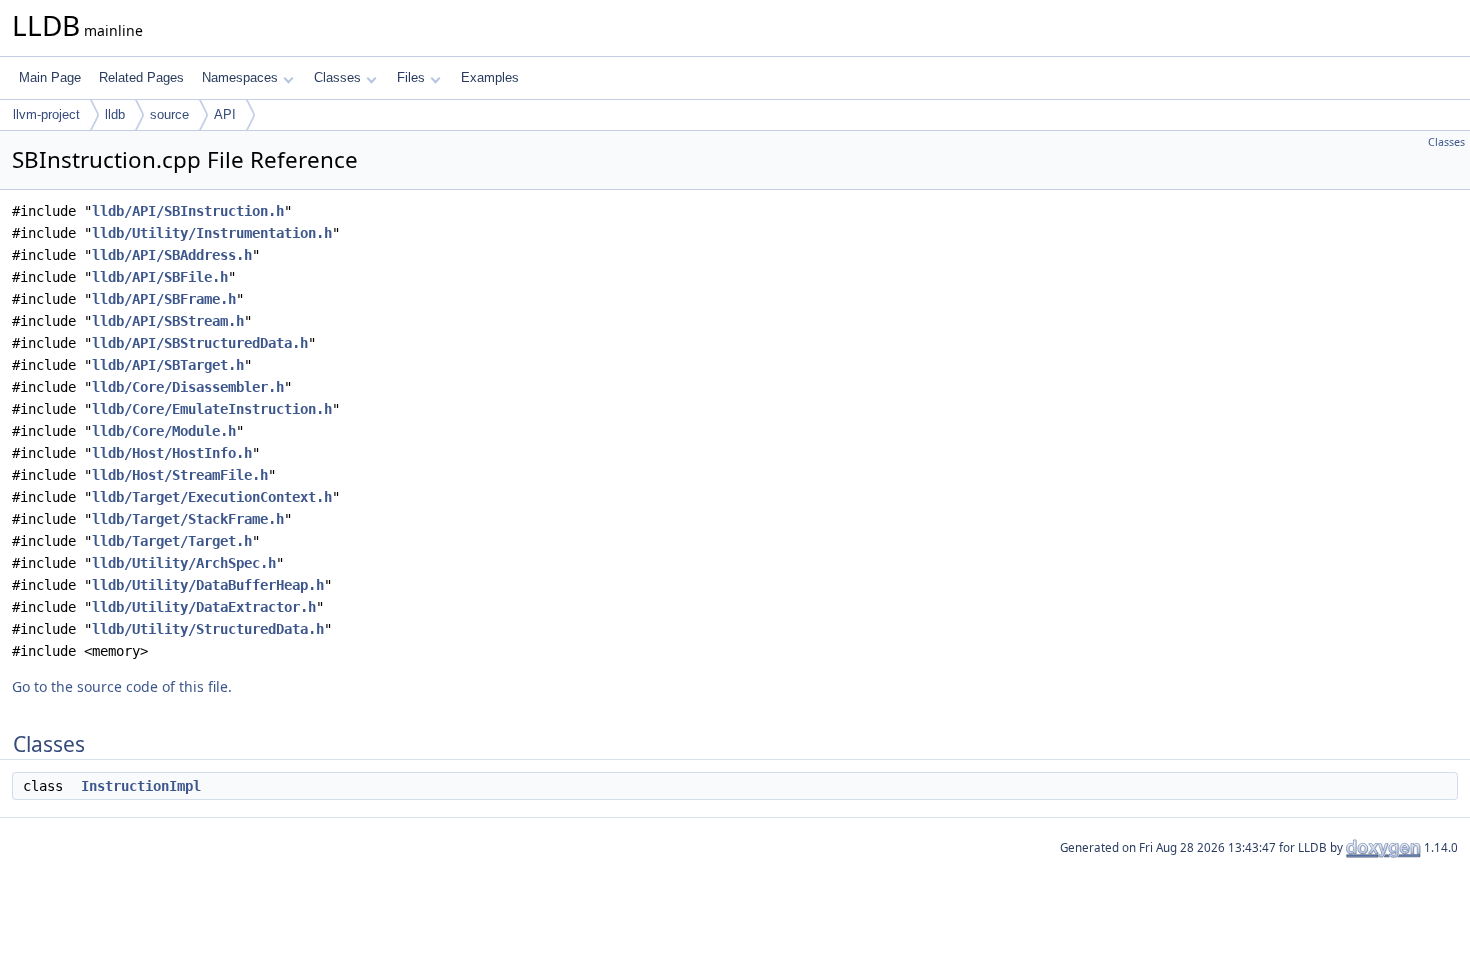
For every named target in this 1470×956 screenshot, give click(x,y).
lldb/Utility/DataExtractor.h (204, 607)
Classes (337, 77)
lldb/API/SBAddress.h (172, 255)
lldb (115, 114)
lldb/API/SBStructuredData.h (200, 343)
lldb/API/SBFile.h (160, 277)
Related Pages (141, 77)
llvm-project (46, 114)
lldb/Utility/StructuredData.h (208, 629)
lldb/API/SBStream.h (168, 321)
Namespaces (240, 77)
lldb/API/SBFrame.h (164, 299)
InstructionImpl (141, 786)
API (225, 114)
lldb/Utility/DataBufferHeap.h (208, 585)
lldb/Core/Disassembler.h (188, 387)
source (169, 114)
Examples (490, 77)
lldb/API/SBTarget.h (168, 365)
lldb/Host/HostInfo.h (172, 453)
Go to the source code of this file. (122, 686)
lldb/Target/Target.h (172, 541)
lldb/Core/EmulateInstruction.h (212, 409)
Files (411, 77)
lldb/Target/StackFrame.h (188, 519)
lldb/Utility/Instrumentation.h (212, 233)
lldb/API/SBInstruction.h (188, 211)
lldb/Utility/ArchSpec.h (184, 563)
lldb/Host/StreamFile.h (180, 475)
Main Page (50, 77)
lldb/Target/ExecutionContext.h (212, 497)
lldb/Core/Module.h (164, 431)
